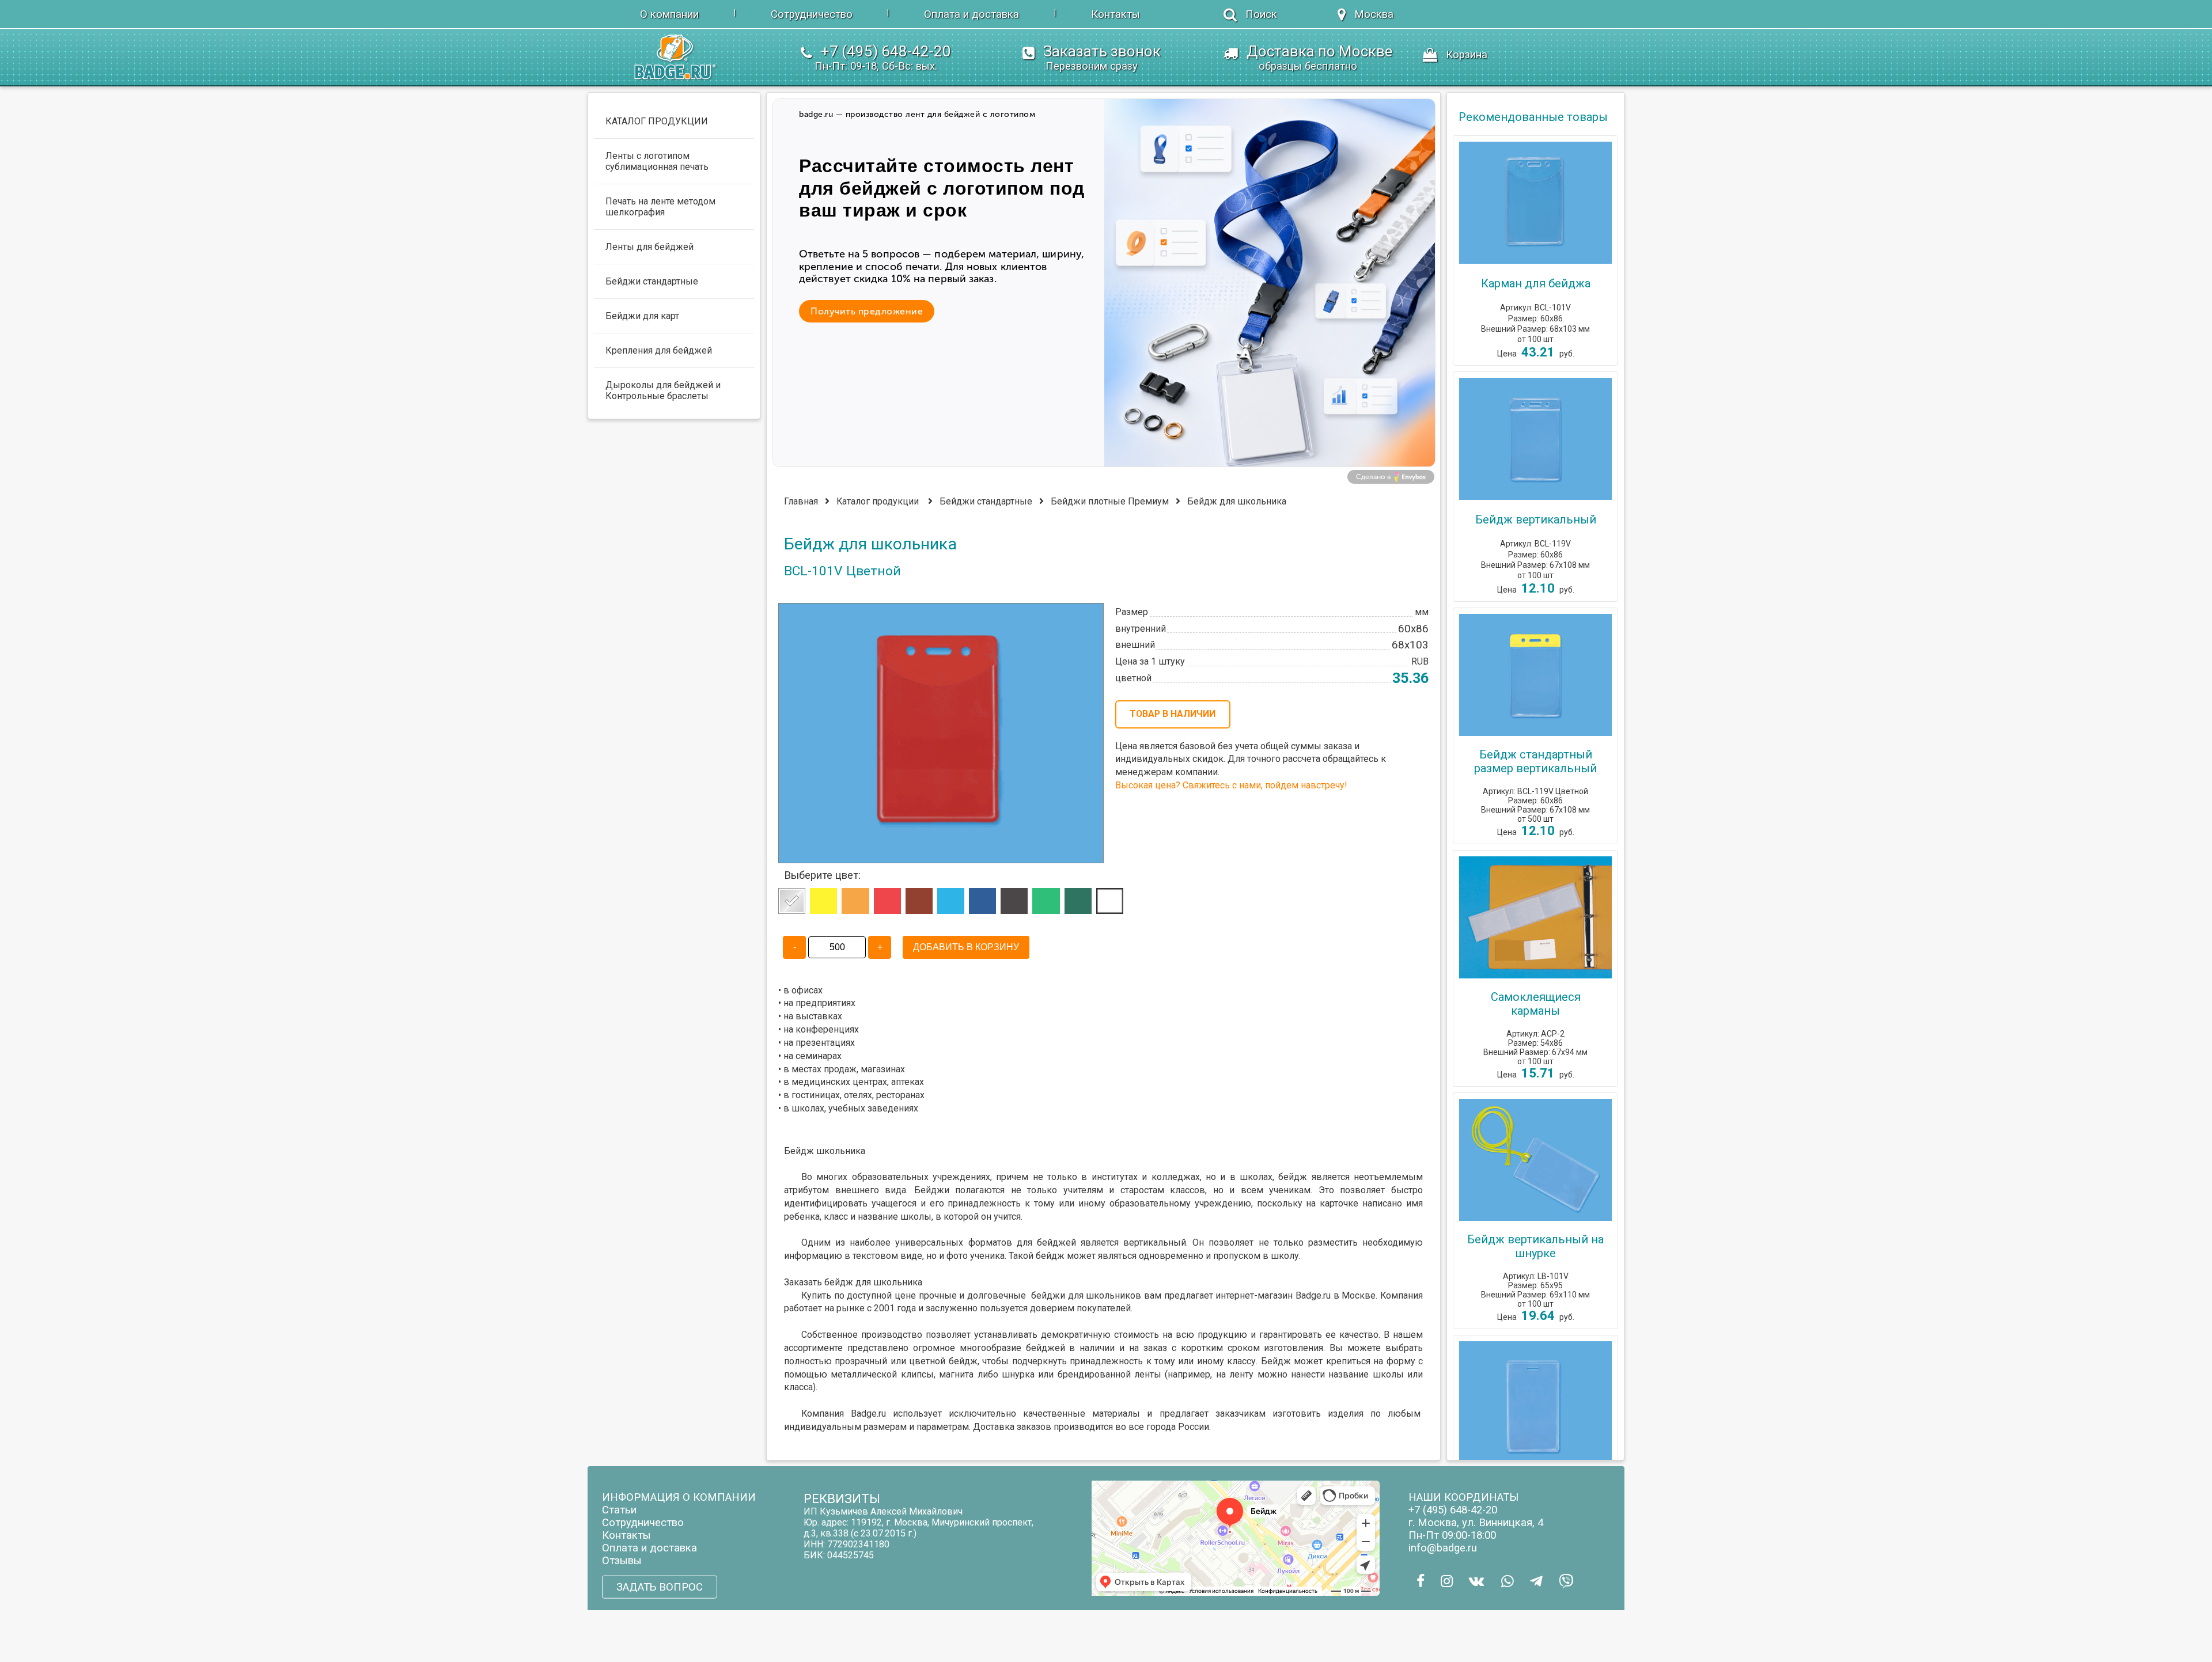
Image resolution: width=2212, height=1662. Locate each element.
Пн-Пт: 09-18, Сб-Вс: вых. (876, 66)
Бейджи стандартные (986, 501)
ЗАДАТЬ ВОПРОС (660, 1587)
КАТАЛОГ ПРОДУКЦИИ (657, 121)
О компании (669, 14)
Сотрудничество (812, 14)
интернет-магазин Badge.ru (1273, 1295)
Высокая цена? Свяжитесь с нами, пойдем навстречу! (1231, 785)
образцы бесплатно (1308, 66)
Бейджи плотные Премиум (1110, 501)
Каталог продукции (878, 501)
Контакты (1116, 14)
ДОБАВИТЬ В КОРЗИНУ (966, 947)
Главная (801, 501)
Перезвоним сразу (1092, 66)
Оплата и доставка (971, 14)
